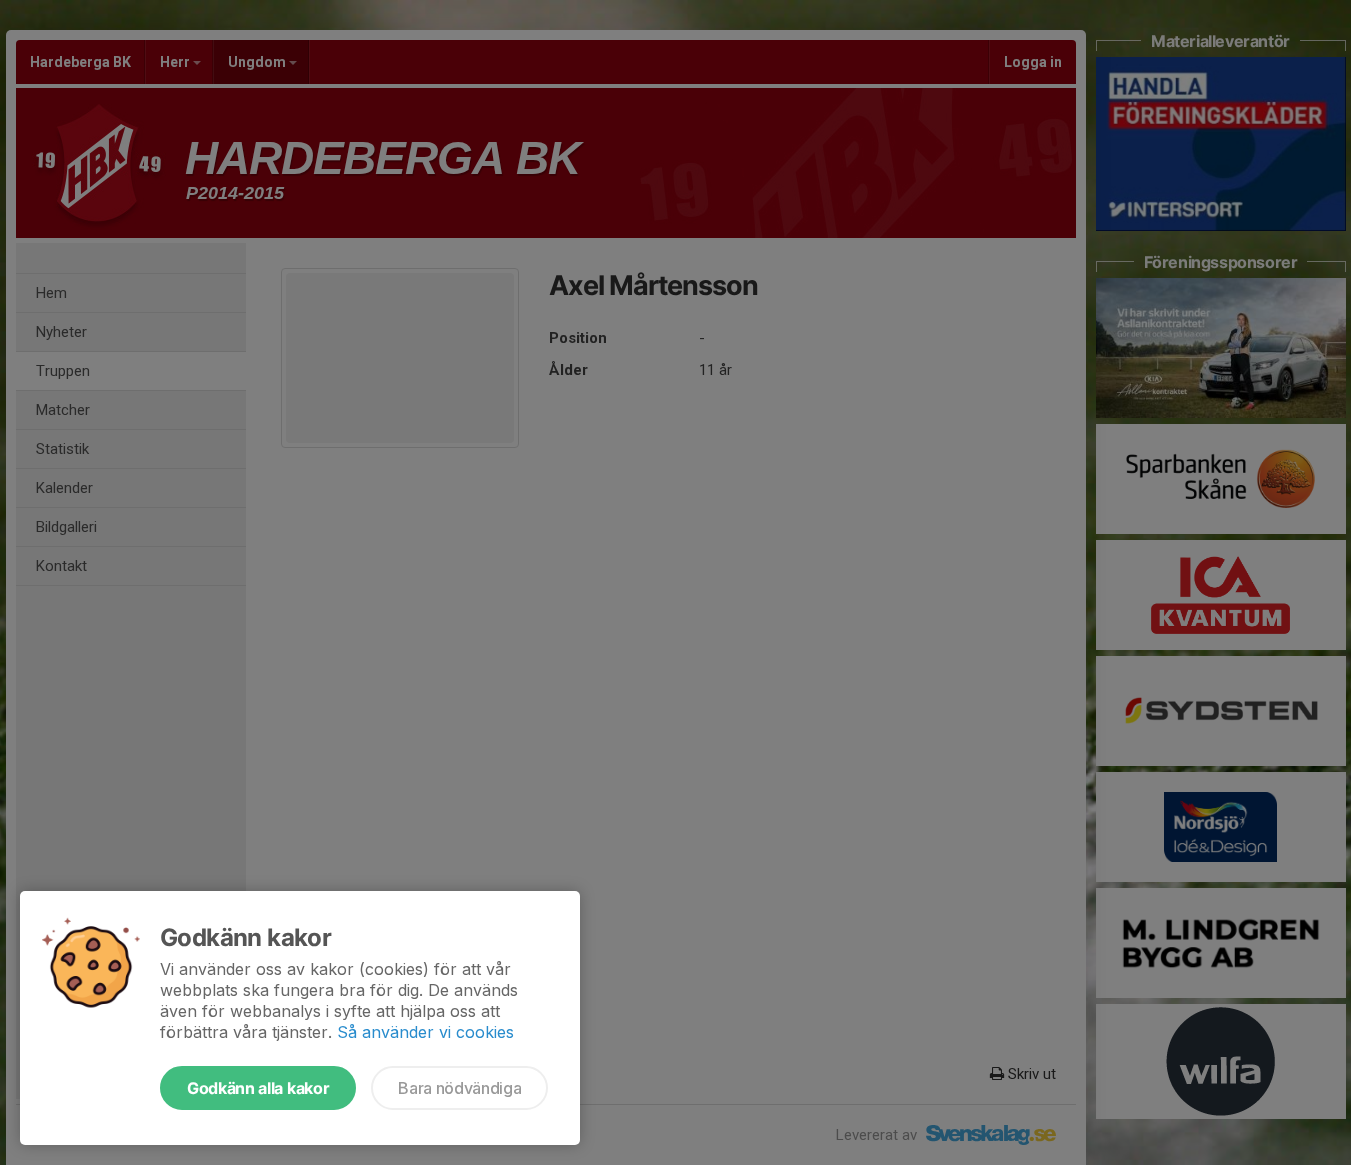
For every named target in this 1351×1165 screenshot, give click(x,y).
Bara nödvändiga (459, 1088)
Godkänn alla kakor (258, 1088)
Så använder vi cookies (425, 1032)
